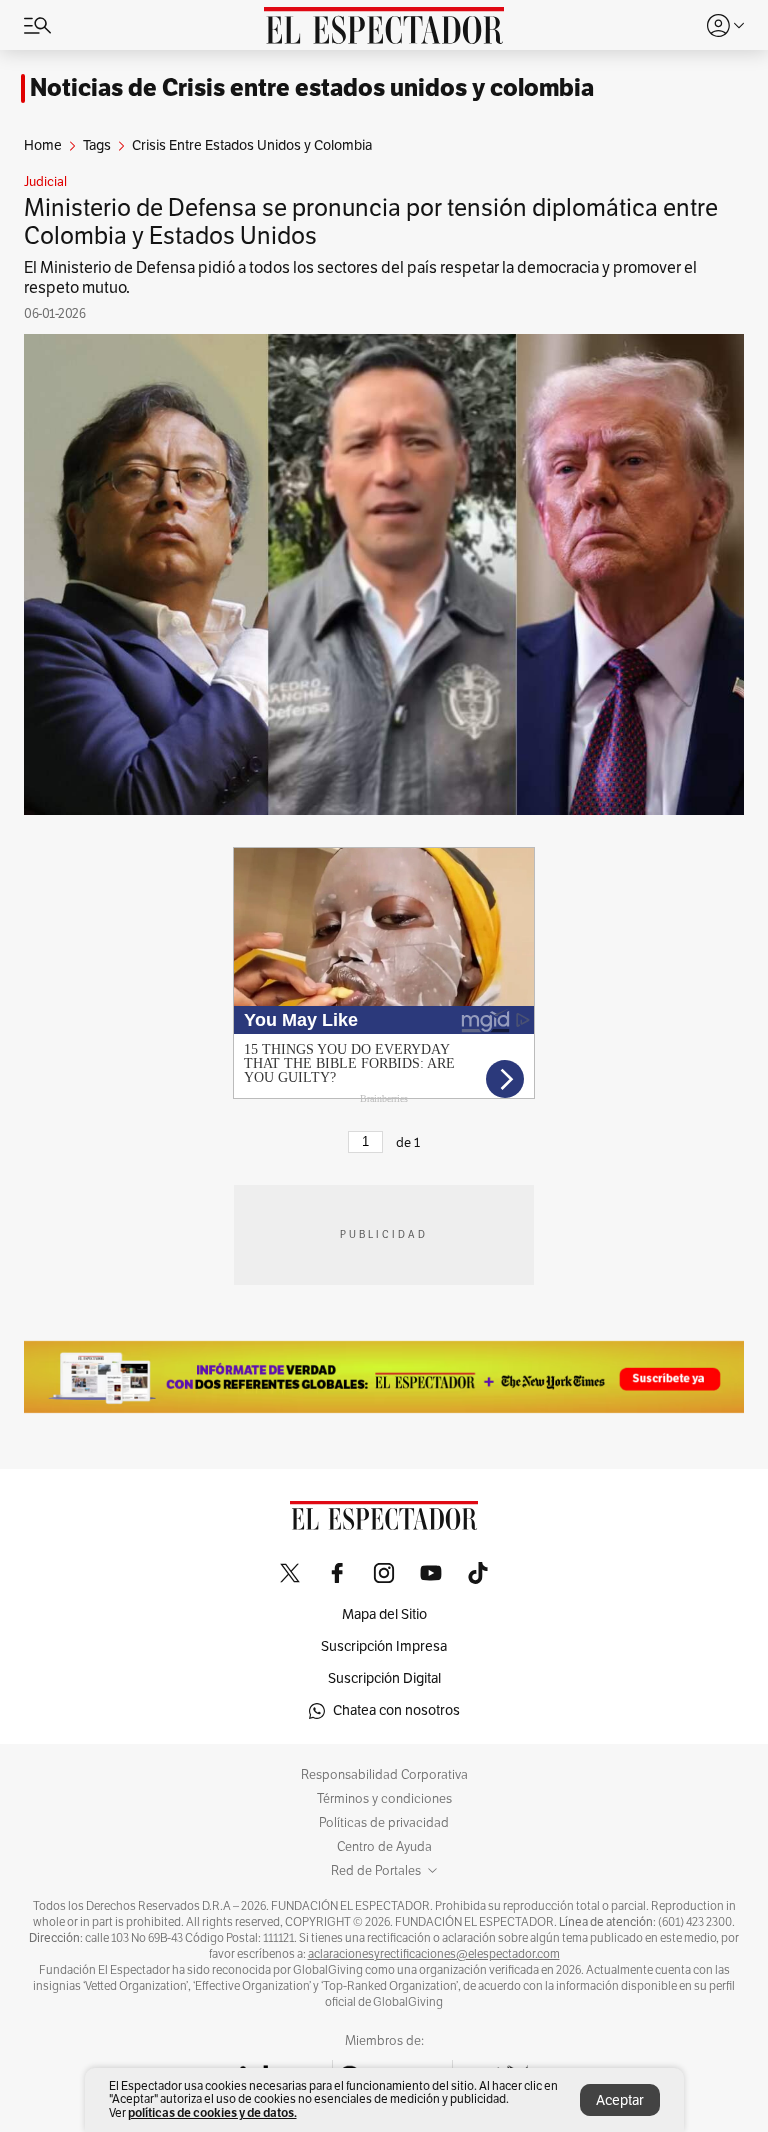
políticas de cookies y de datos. (212, 2112)
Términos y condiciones (384, 1799)
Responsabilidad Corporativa (384, 1775)
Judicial (45, 182)
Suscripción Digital (384, 1678)
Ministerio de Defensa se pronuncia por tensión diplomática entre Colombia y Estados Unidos (371, 222)
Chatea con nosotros (396, 1710)
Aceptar (620, 2100)
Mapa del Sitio (384, 1614)
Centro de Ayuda (384, 1847)
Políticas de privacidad (384, 1823)
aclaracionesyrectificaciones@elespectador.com (434, 1954)
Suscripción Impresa (384, 1646)
